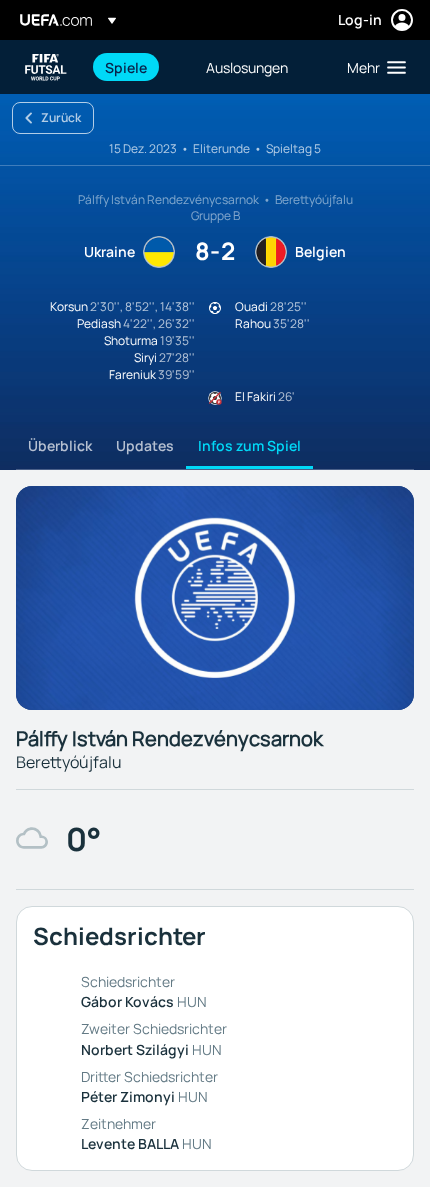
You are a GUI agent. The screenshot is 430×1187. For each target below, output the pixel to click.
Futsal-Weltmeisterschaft (46, 67)
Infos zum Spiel (249, 445)
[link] (126, 67)
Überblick (60, 445)
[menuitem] (138, 67)
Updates (145, 445)
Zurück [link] (61, 117)
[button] (372, 67)
